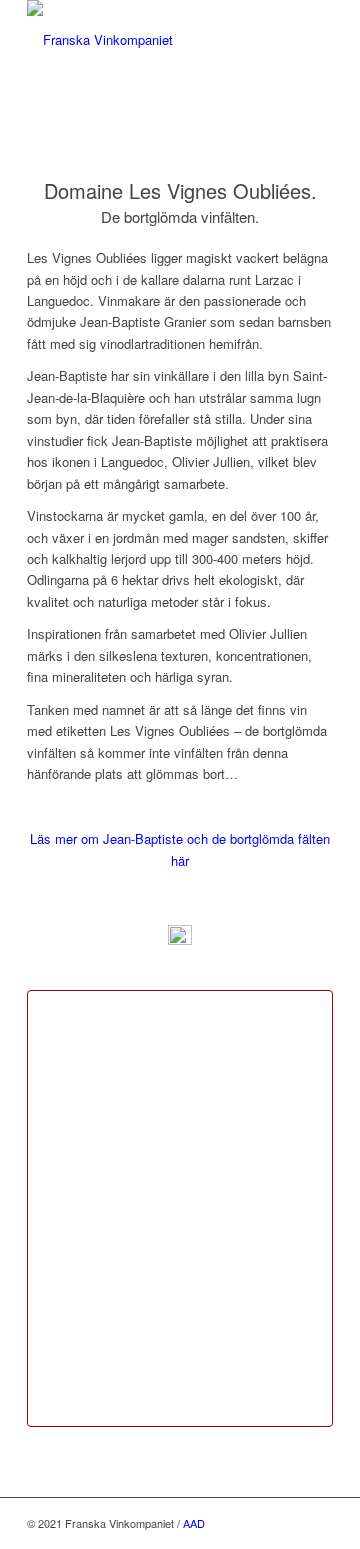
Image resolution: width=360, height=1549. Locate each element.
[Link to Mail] (288, 1523)
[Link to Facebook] (318, 1523)
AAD (194, 1523)
